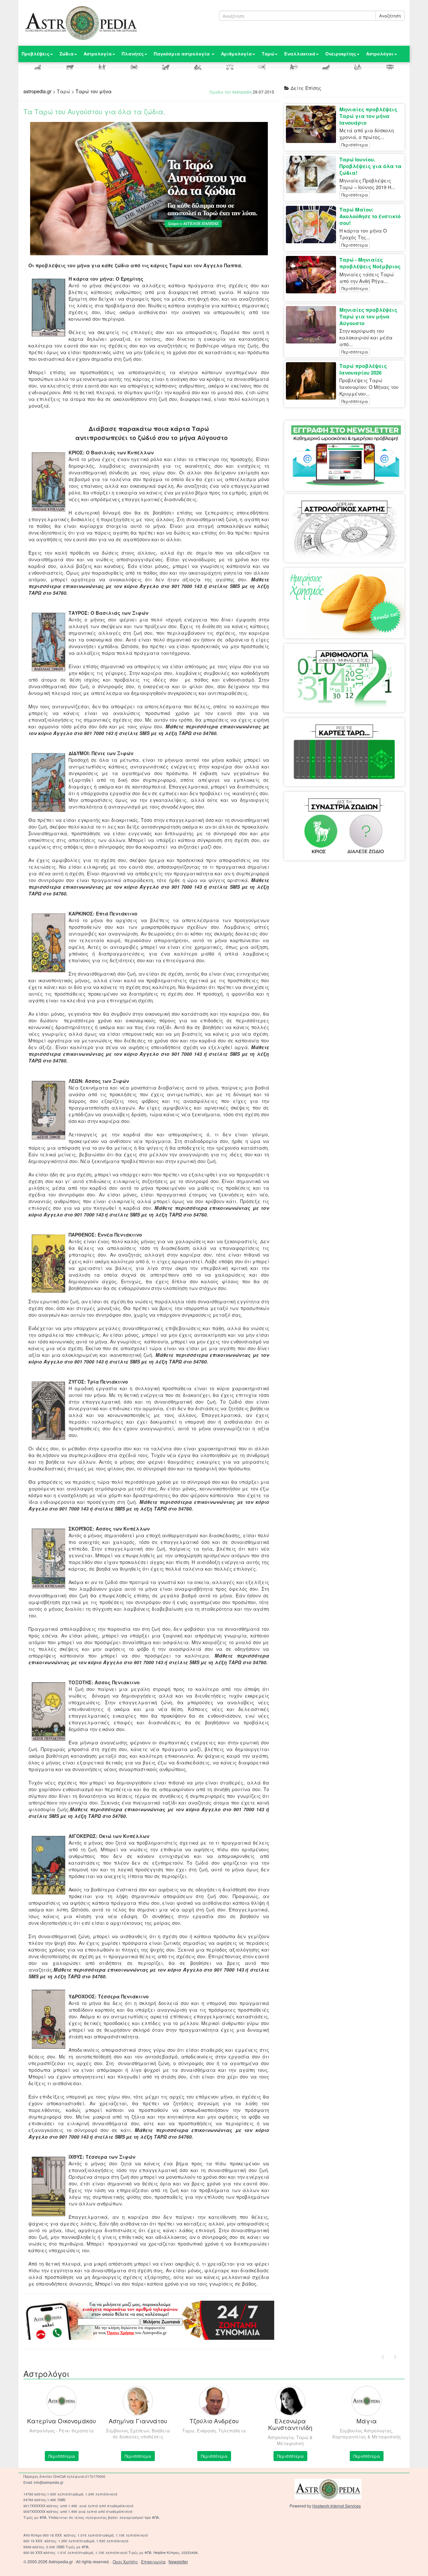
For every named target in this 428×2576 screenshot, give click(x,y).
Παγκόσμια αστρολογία (182, 54)
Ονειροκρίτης (341, 54)
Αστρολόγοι (380, 54)
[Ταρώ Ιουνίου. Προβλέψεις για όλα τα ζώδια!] (313, 174)
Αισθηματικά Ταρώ (318, 731)
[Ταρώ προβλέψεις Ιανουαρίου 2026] (313, 381)
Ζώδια (67, 54)
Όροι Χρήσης (125, 2561)
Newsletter (178, 2561)
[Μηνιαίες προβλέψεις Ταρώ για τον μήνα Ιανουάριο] (313, 124)
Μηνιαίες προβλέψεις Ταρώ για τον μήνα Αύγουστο (368, 316)
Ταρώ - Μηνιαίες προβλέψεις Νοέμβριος (370, 263)
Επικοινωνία (153, 2561)
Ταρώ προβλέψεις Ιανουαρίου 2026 (363, 369)
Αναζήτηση (390, 16)
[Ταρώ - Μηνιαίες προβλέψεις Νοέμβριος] (313, 275)
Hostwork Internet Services (337, 2506)
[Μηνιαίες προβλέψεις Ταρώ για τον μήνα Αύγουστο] (313, 325)
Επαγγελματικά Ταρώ (367, 731)
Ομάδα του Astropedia (231, 92)
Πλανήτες (133, 54)
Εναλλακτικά (300, 54)
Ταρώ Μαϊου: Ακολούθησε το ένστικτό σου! (370, 216)
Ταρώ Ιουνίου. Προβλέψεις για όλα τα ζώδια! (370, 166)
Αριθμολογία (236, 54)
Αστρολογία (98, 54)
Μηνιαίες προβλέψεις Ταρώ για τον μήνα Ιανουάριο (368, 116)
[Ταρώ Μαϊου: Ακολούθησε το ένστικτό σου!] (313, 225)
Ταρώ (268, 54)
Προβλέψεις (36, 54)
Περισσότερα (355, 145)
